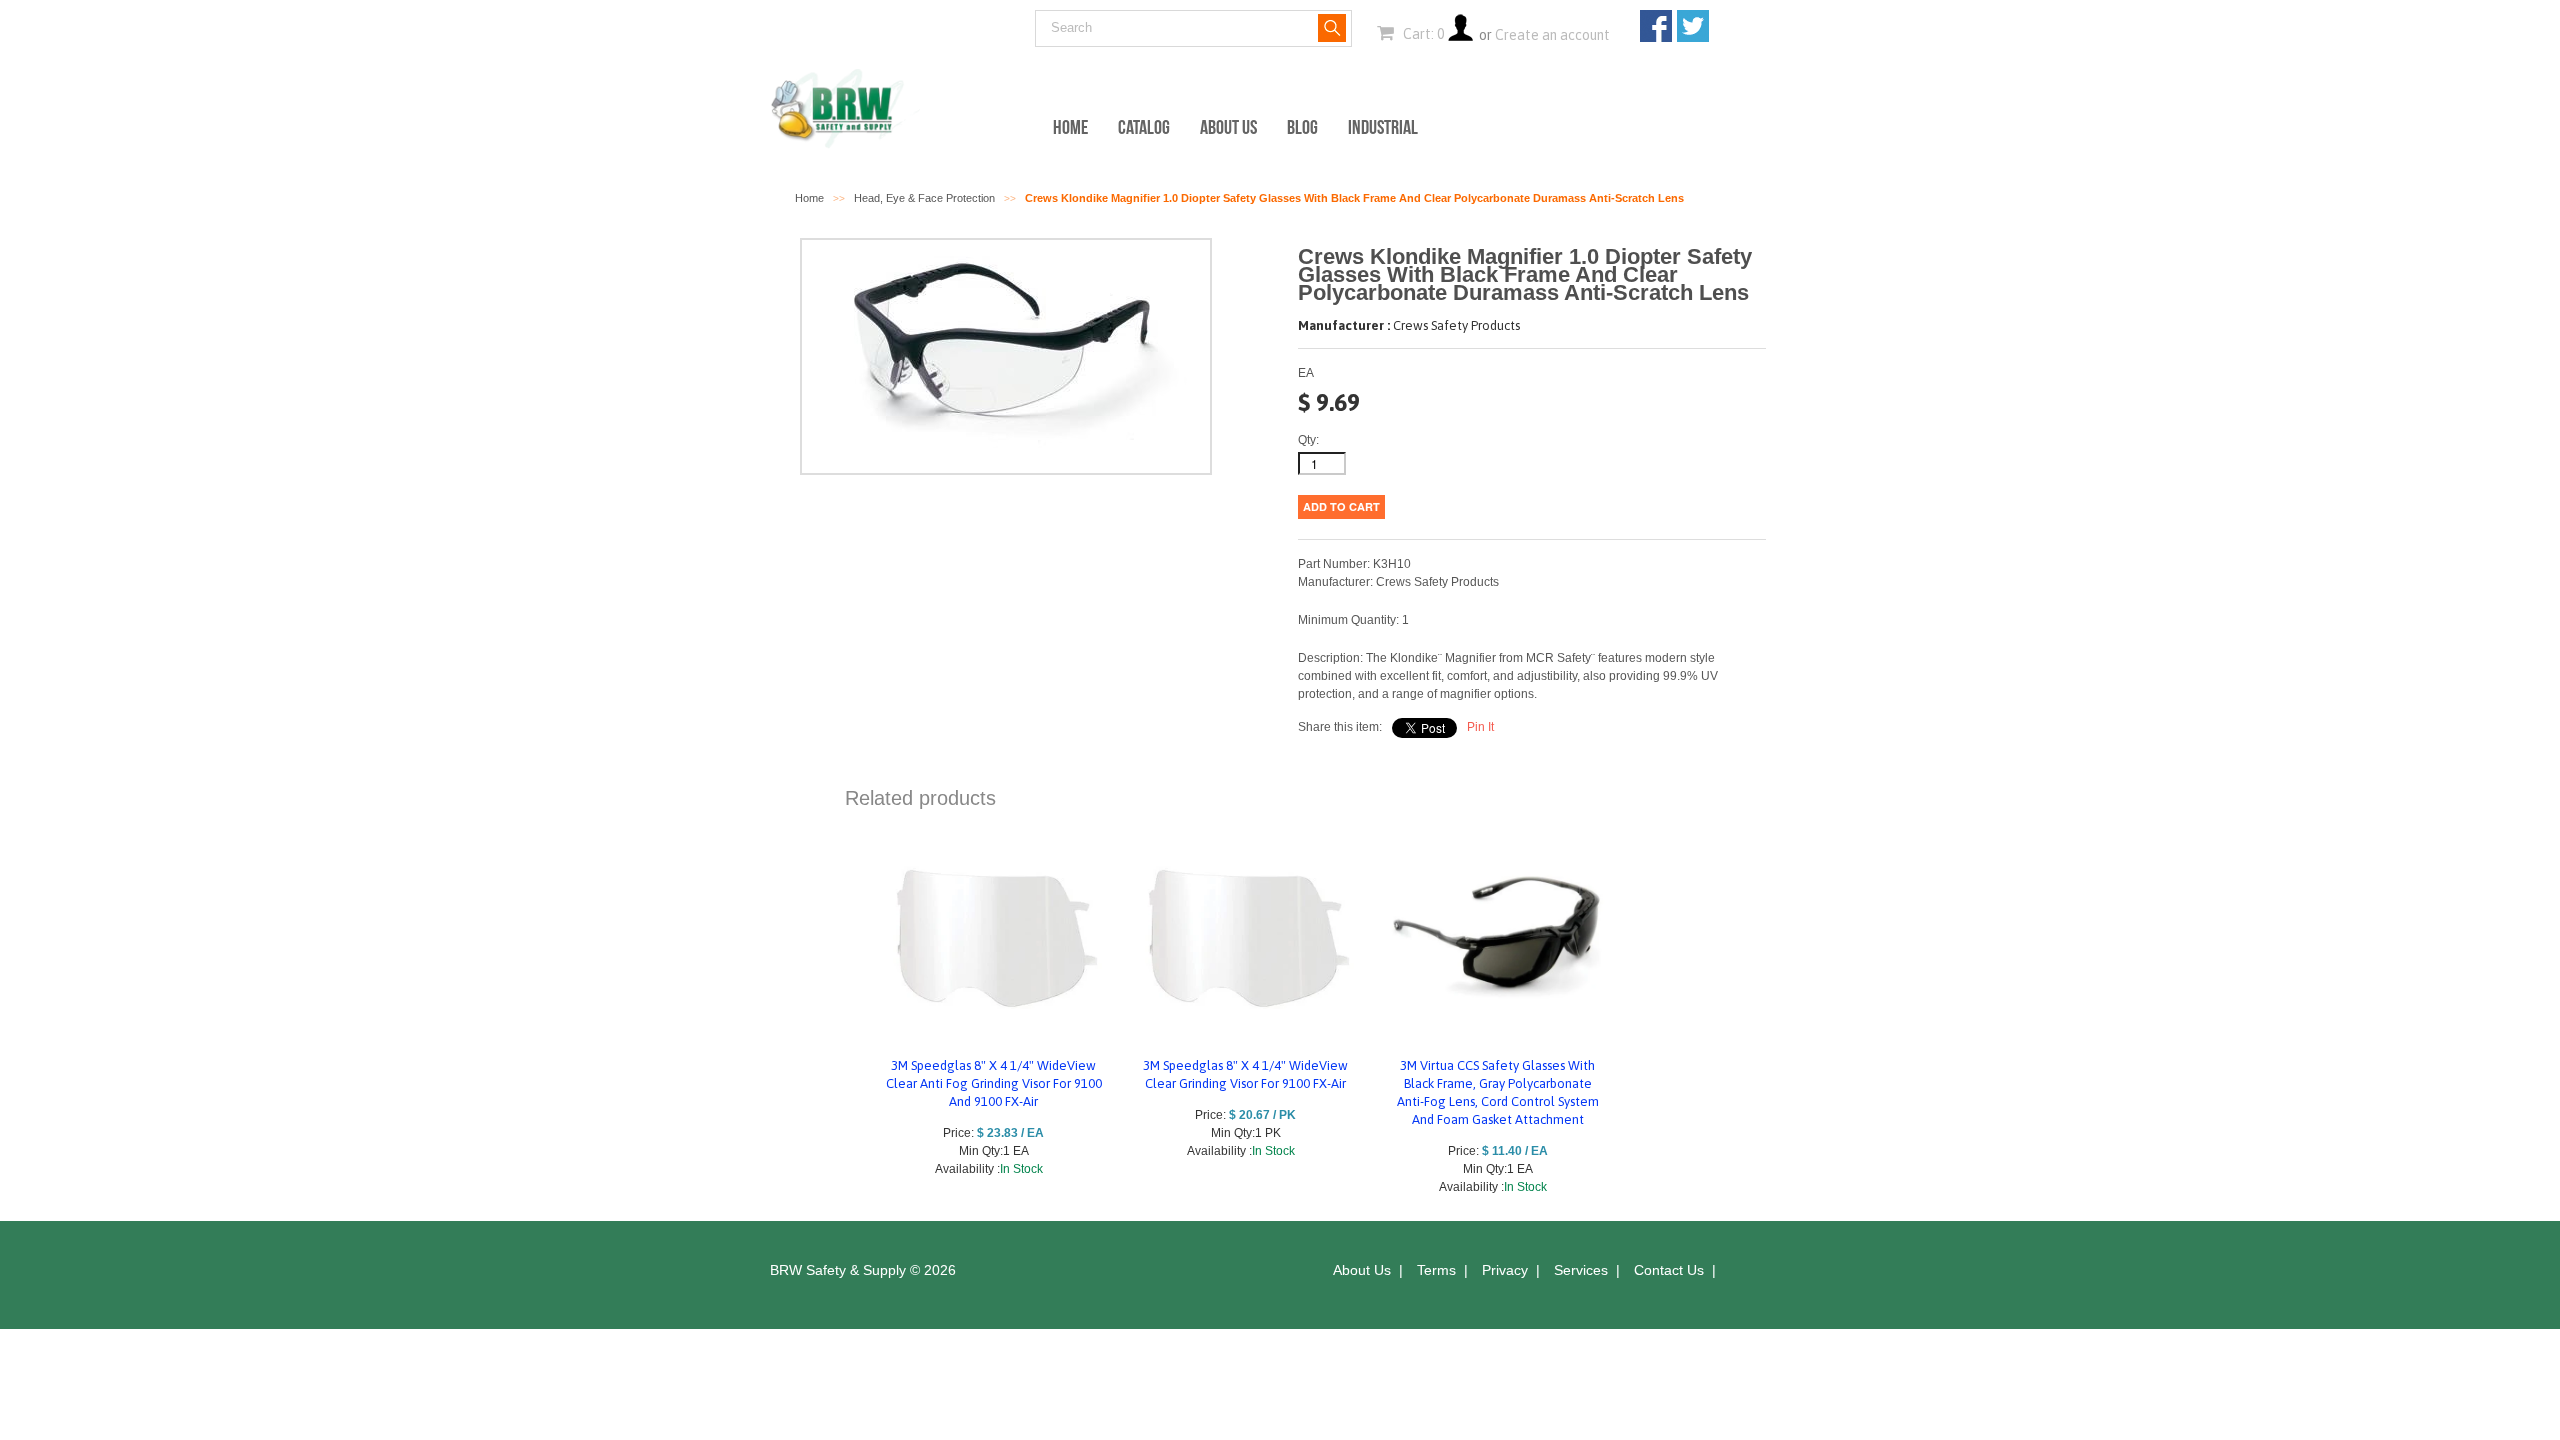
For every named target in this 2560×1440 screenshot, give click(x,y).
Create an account (1552, 35)
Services (1581, 1270)
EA (1306, 373)
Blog (1302, 127)
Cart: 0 (1422, 34)
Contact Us (1669, 1270)
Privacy (1505, 1270)
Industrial (1383, 127)
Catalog (1144, 127)
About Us (1228, 127)
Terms (1436, 1270)
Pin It (1480, 727)
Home (1070, 127)
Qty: (1308, 440)
